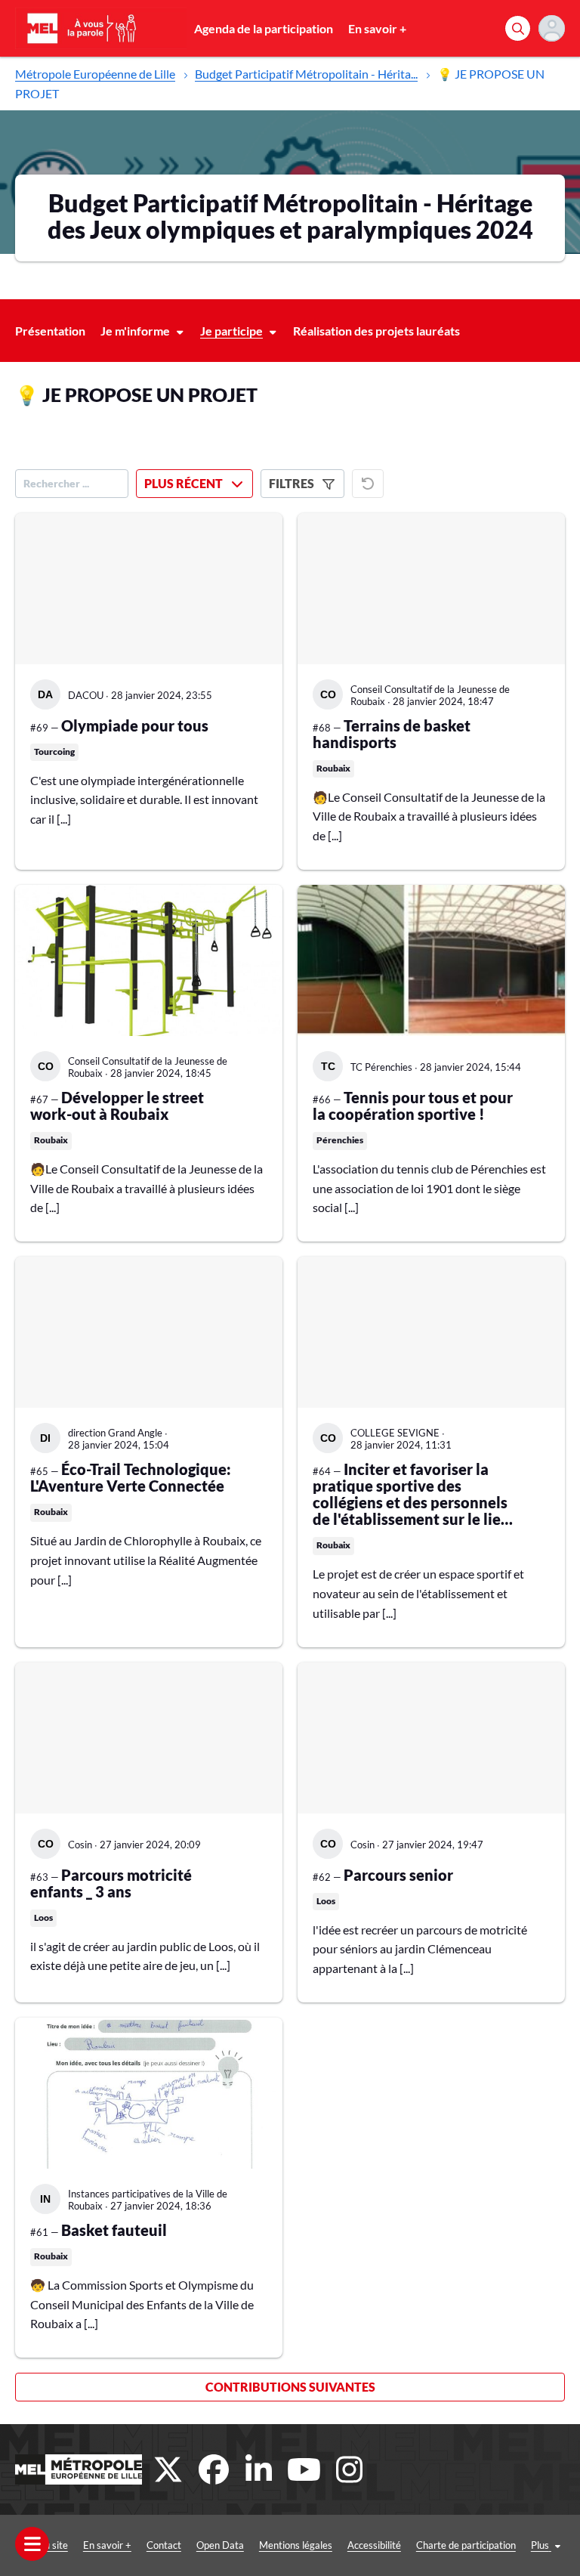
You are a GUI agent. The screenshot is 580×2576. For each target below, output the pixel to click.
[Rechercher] (518, 28)
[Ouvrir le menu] (32, 2544)
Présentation (50, 331)
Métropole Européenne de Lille (95, 74)
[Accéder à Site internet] (79, 2469)
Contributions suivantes (290, 2387)
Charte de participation (466, 2545)
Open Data (220, 2545)
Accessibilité (374, 2545)
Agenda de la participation (264, 28)
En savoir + (377, 28)
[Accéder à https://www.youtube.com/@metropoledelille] (304, 2469)
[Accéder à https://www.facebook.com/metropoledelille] (214, 2469)
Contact (164, 2545)
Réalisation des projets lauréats (376, 331)
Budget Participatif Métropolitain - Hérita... (306, 74)
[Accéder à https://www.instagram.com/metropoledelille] (350, 2469)
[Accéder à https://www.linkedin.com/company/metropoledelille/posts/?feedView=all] (259, 2469)
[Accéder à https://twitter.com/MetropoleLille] (168, 2469)
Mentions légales (296, 2545)
